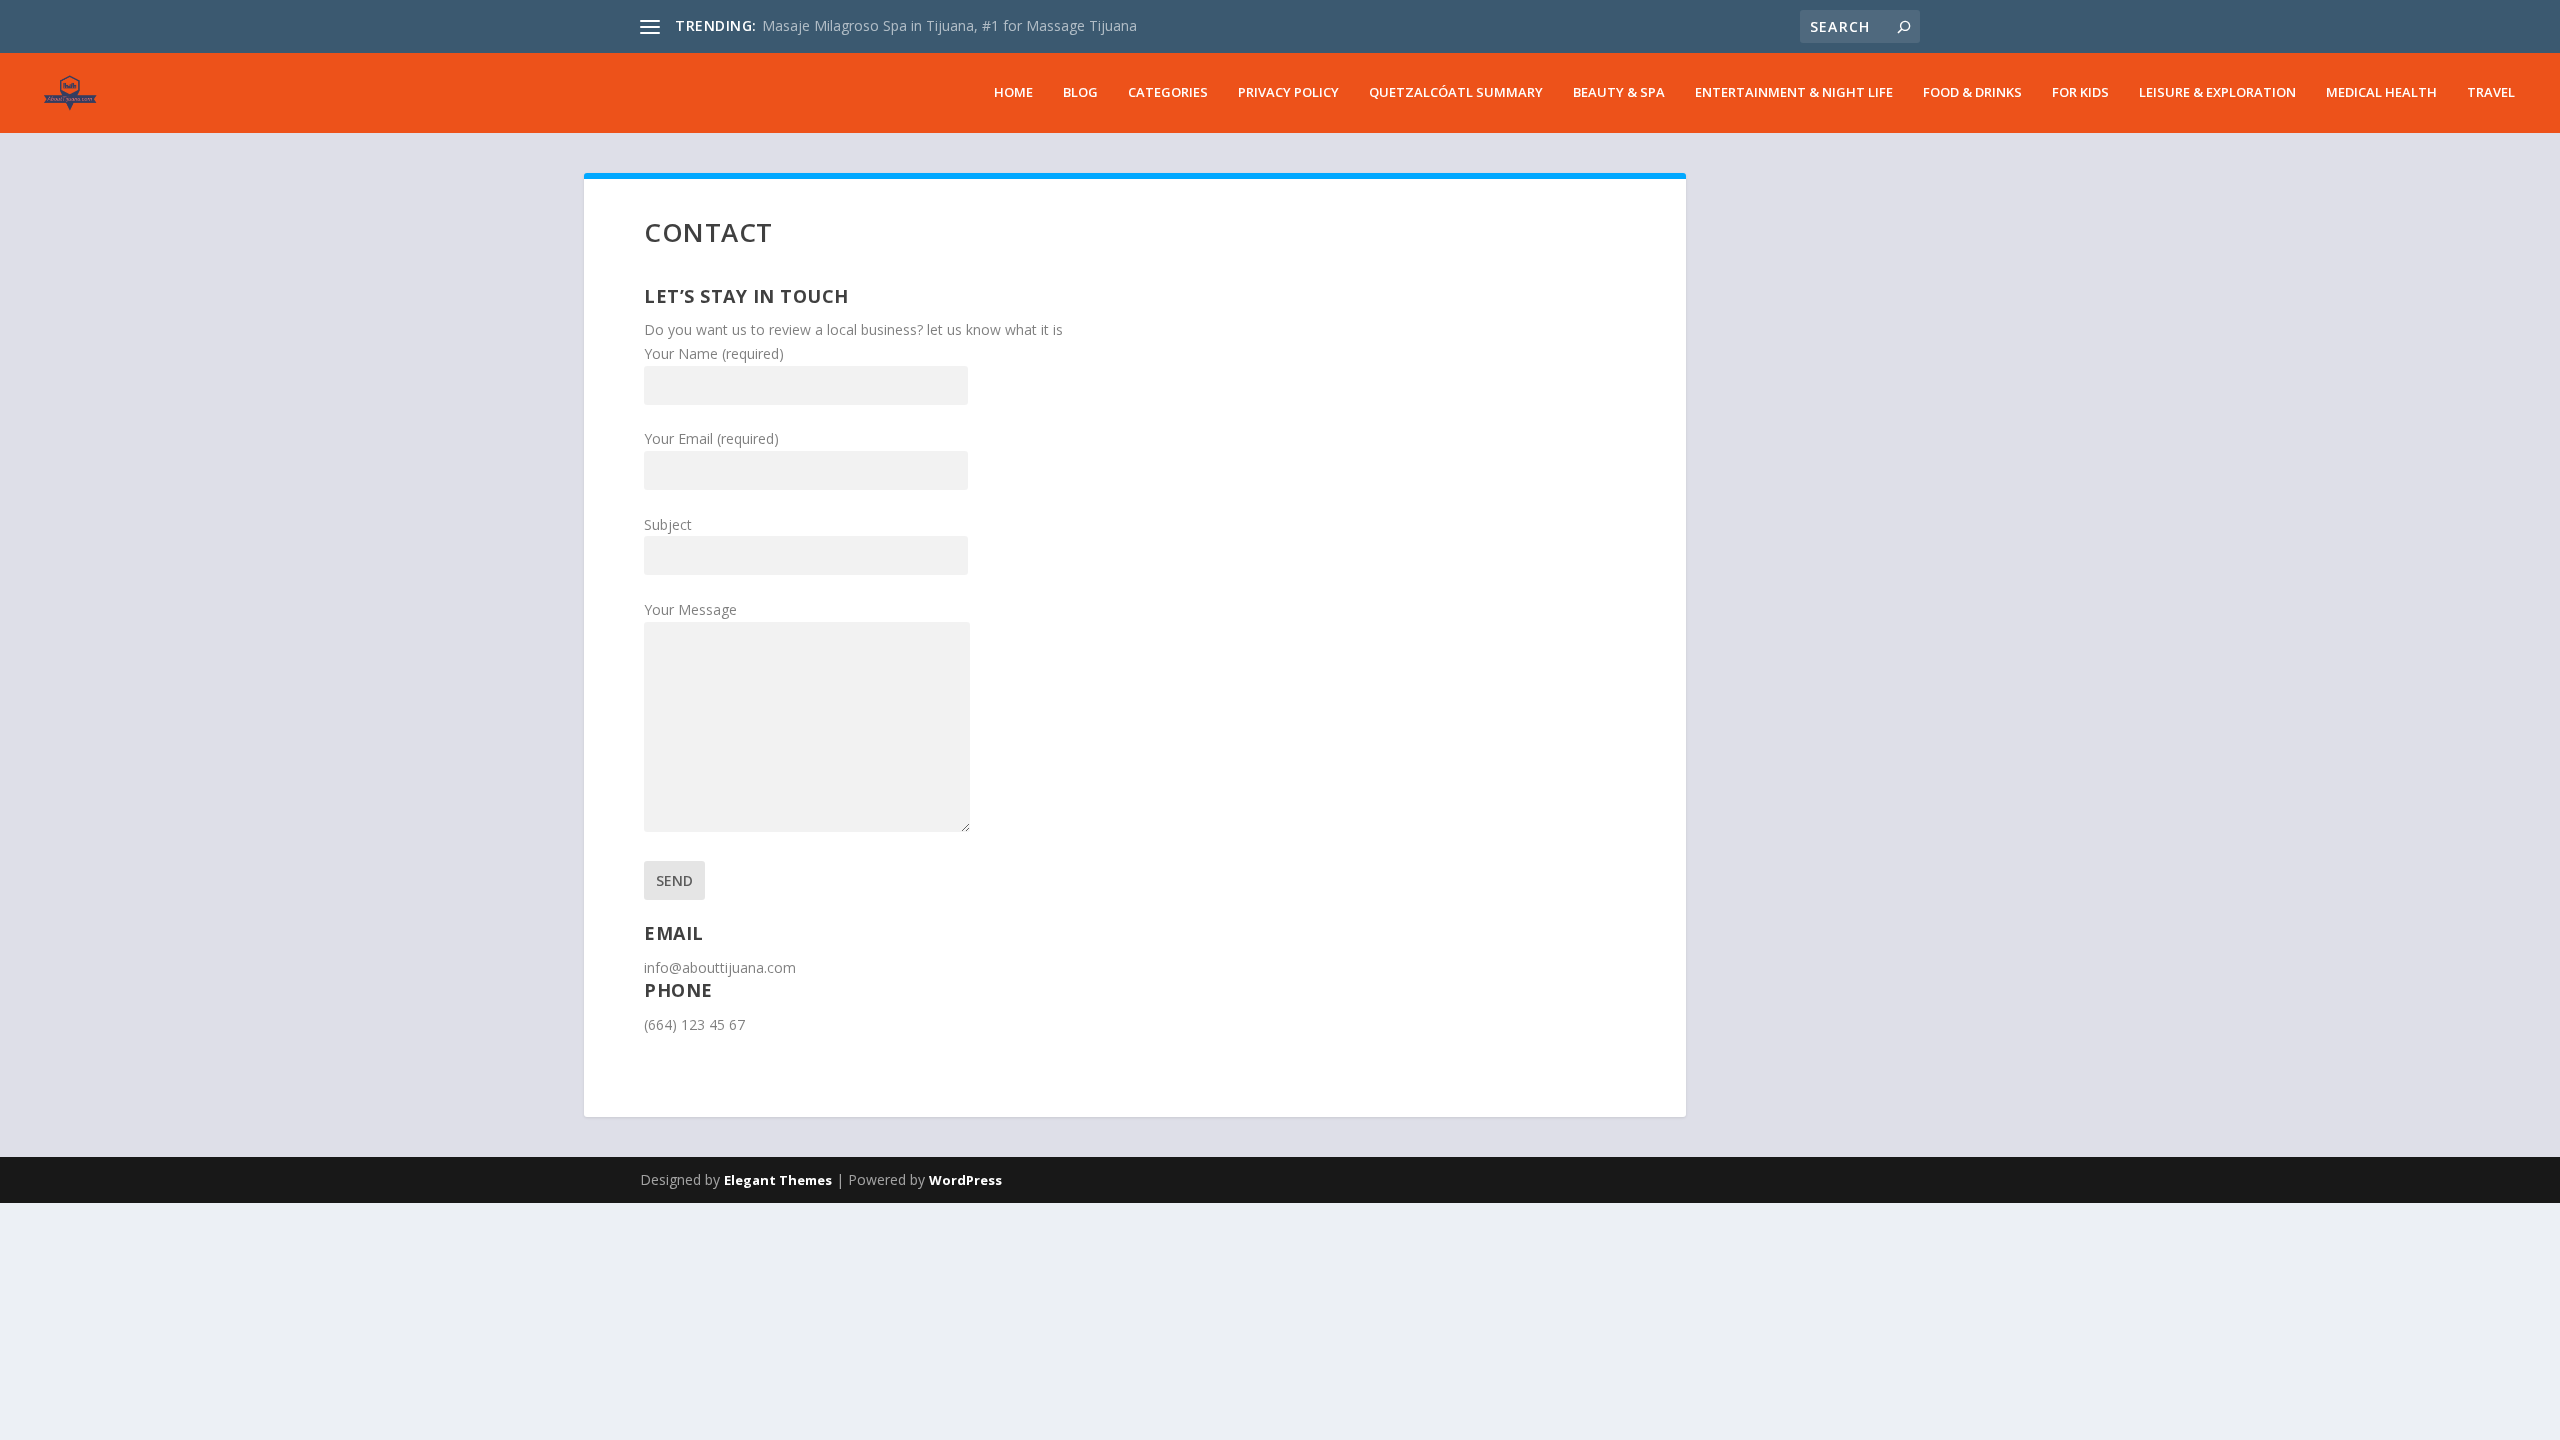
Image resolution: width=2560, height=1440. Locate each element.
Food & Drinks (1972, 92)
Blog (1080, 92)
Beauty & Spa (1619, 92)
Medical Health (2381, 92)
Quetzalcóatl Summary (1456, 92)
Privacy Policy (1288, 92)
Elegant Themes (778, 1180)
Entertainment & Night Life (1794, 92)
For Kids (2080, 92)
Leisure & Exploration (2217, 92)
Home (1013, 92)
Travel (2491, 92)
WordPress (965, 1180)
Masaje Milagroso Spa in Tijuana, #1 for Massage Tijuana (949, 25)
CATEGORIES (1168, 92)
